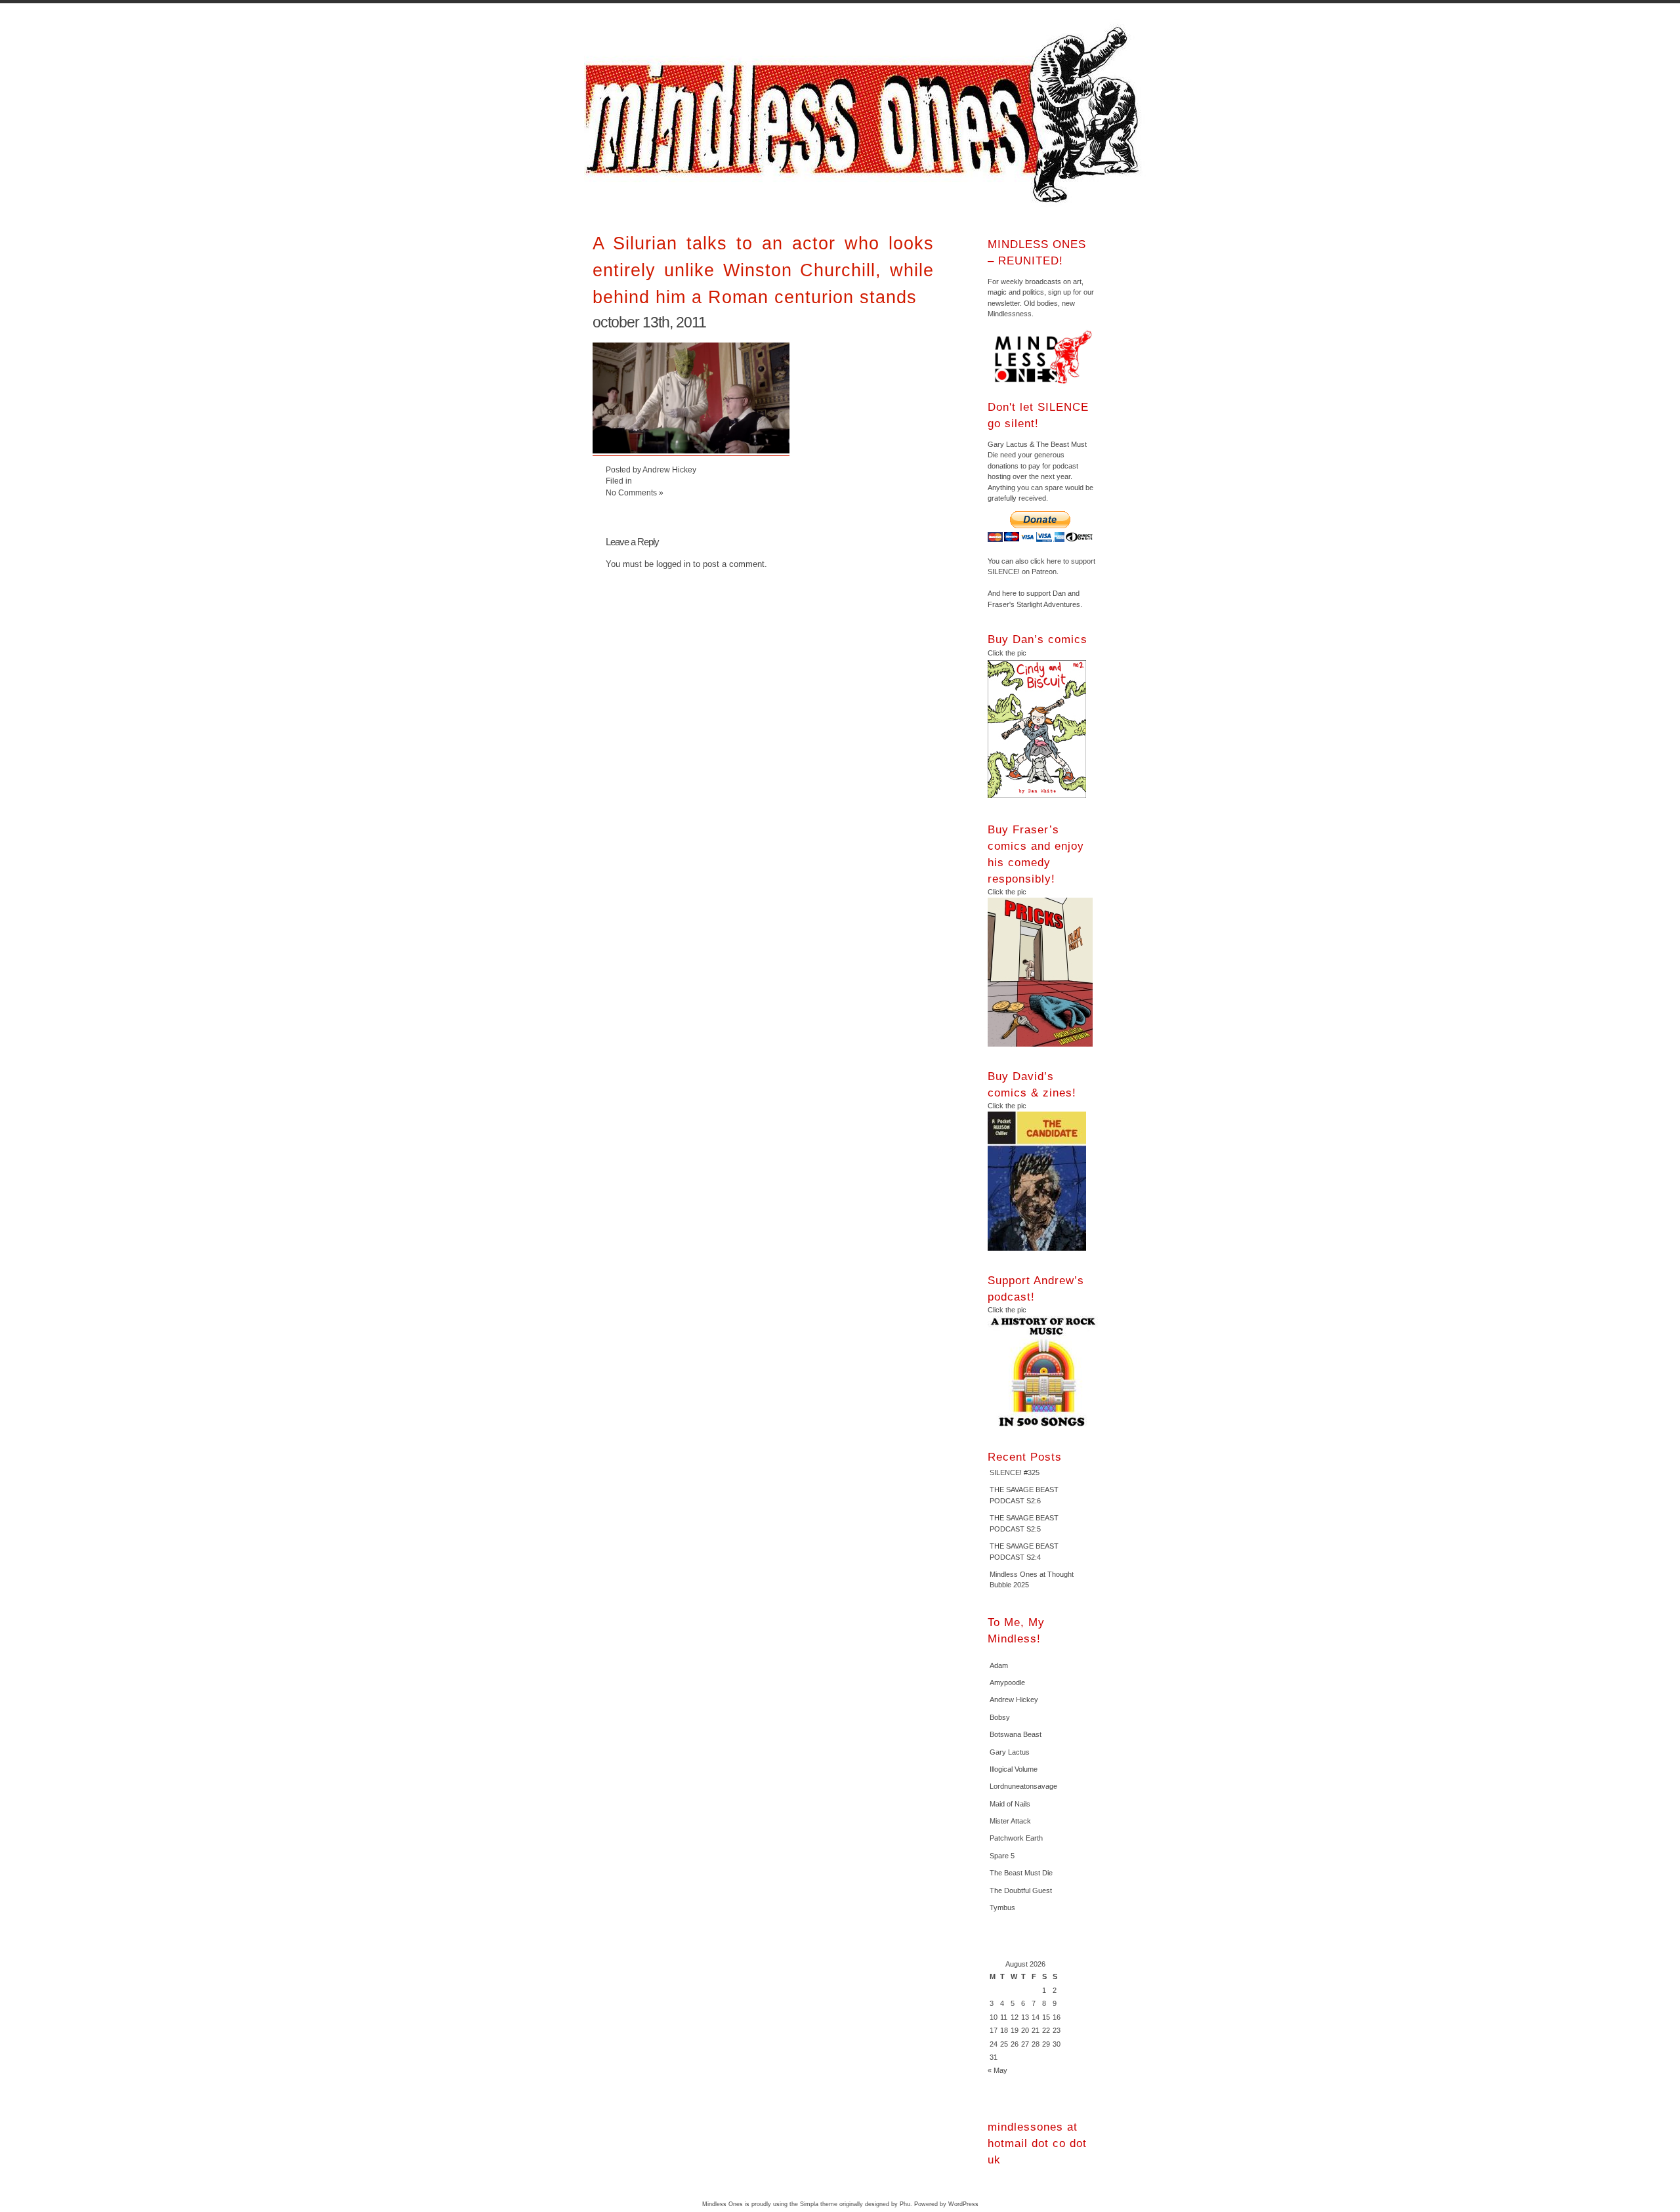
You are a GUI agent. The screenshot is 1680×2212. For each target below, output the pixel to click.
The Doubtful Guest (1021, 1890)
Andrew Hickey (1014, 1700)
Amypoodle (1007, 1682)
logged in (673, 564)
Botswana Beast (1016, 1734)
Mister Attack (1010, 1821)
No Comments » (635, 492)
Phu (905, 2204)
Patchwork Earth (1016, 1838)
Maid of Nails (1010, 1804)
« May (997, 2070)
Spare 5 (1002, 1856)
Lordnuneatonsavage (1023, 1786)
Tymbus (1002, 1908)
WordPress (963, 2204)
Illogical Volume (1014, 1769)
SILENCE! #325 (1015, 1472)
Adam (999, 1665)
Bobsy (1000, 1717)
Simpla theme (819, 2204)
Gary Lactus (1010, 1752)
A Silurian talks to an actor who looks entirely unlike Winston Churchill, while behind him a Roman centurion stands (763, 270)
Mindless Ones (866, 115)
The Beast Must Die (1021, 1873)
